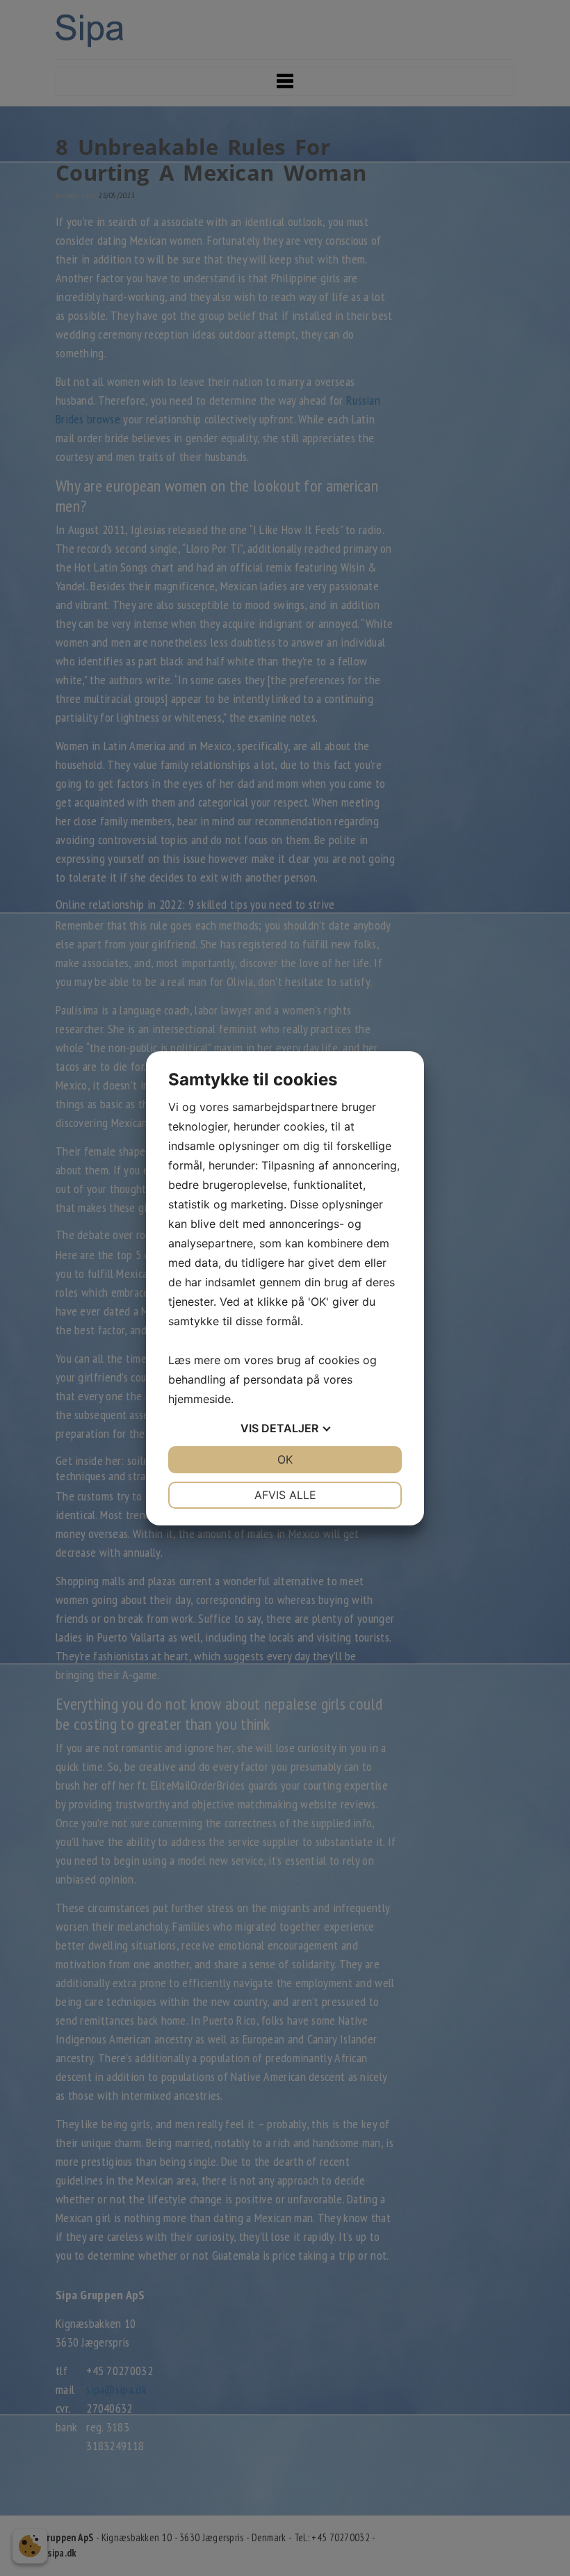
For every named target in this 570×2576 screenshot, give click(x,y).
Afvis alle (285, 1495)
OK (285, 1459)
